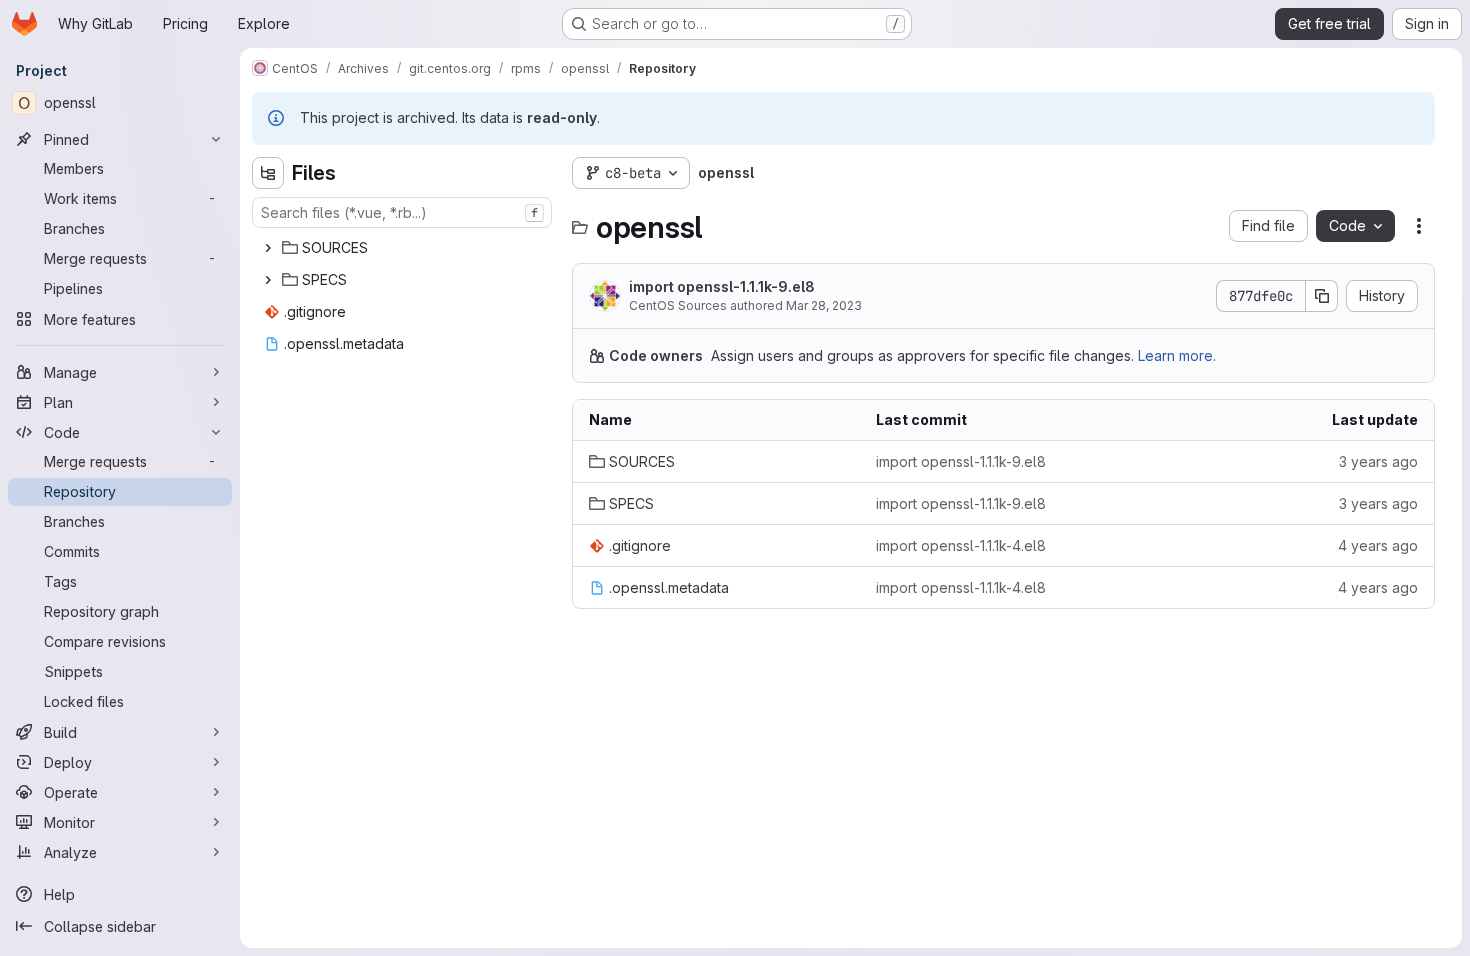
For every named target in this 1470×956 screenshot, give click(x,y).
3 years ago (1378, 461)
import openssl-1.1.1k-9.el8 (722, 286)
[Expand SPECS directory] (268, 280)
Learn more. (1177, 355)
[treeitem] (404, 248)
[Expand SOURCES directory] (268, 248)
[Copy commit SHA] (1322, 296)
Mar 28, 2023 (824, 305)
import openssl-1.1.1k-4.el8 (961, 545)
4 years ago (1378, 545)
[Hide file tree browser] (268, 173)
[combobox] (402, 212)
